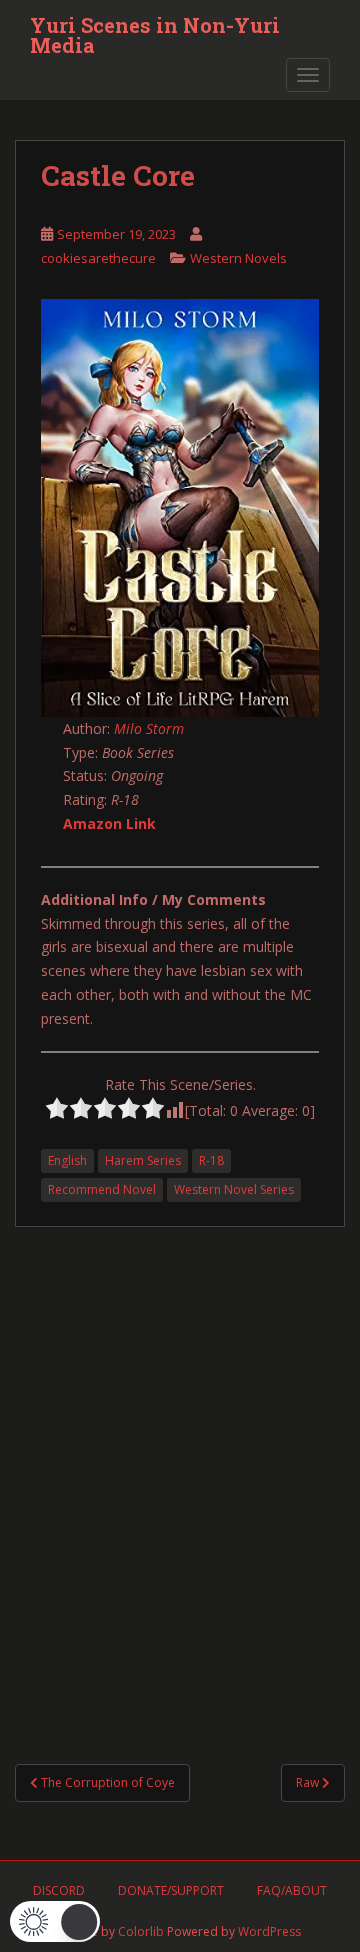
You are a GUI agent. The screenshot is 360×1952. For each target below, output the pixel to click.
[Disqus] (180, 1477)
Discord (59, 1890)
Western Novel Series (234, 1189)
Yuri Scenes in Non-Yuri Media (155, 31)
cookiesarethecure (98, 258)
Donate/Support (171, 1890)
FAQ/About (292, 1890)
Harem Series (143, 1160)
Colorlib (141, 1931)
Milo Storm (149, 728)
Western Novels (238, 258)
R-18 (211, 1160)
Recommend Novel (102, 1189)
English (67, 1160)
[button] (55, 1921)
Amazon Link (109, 823)
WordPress (269, 1931)
